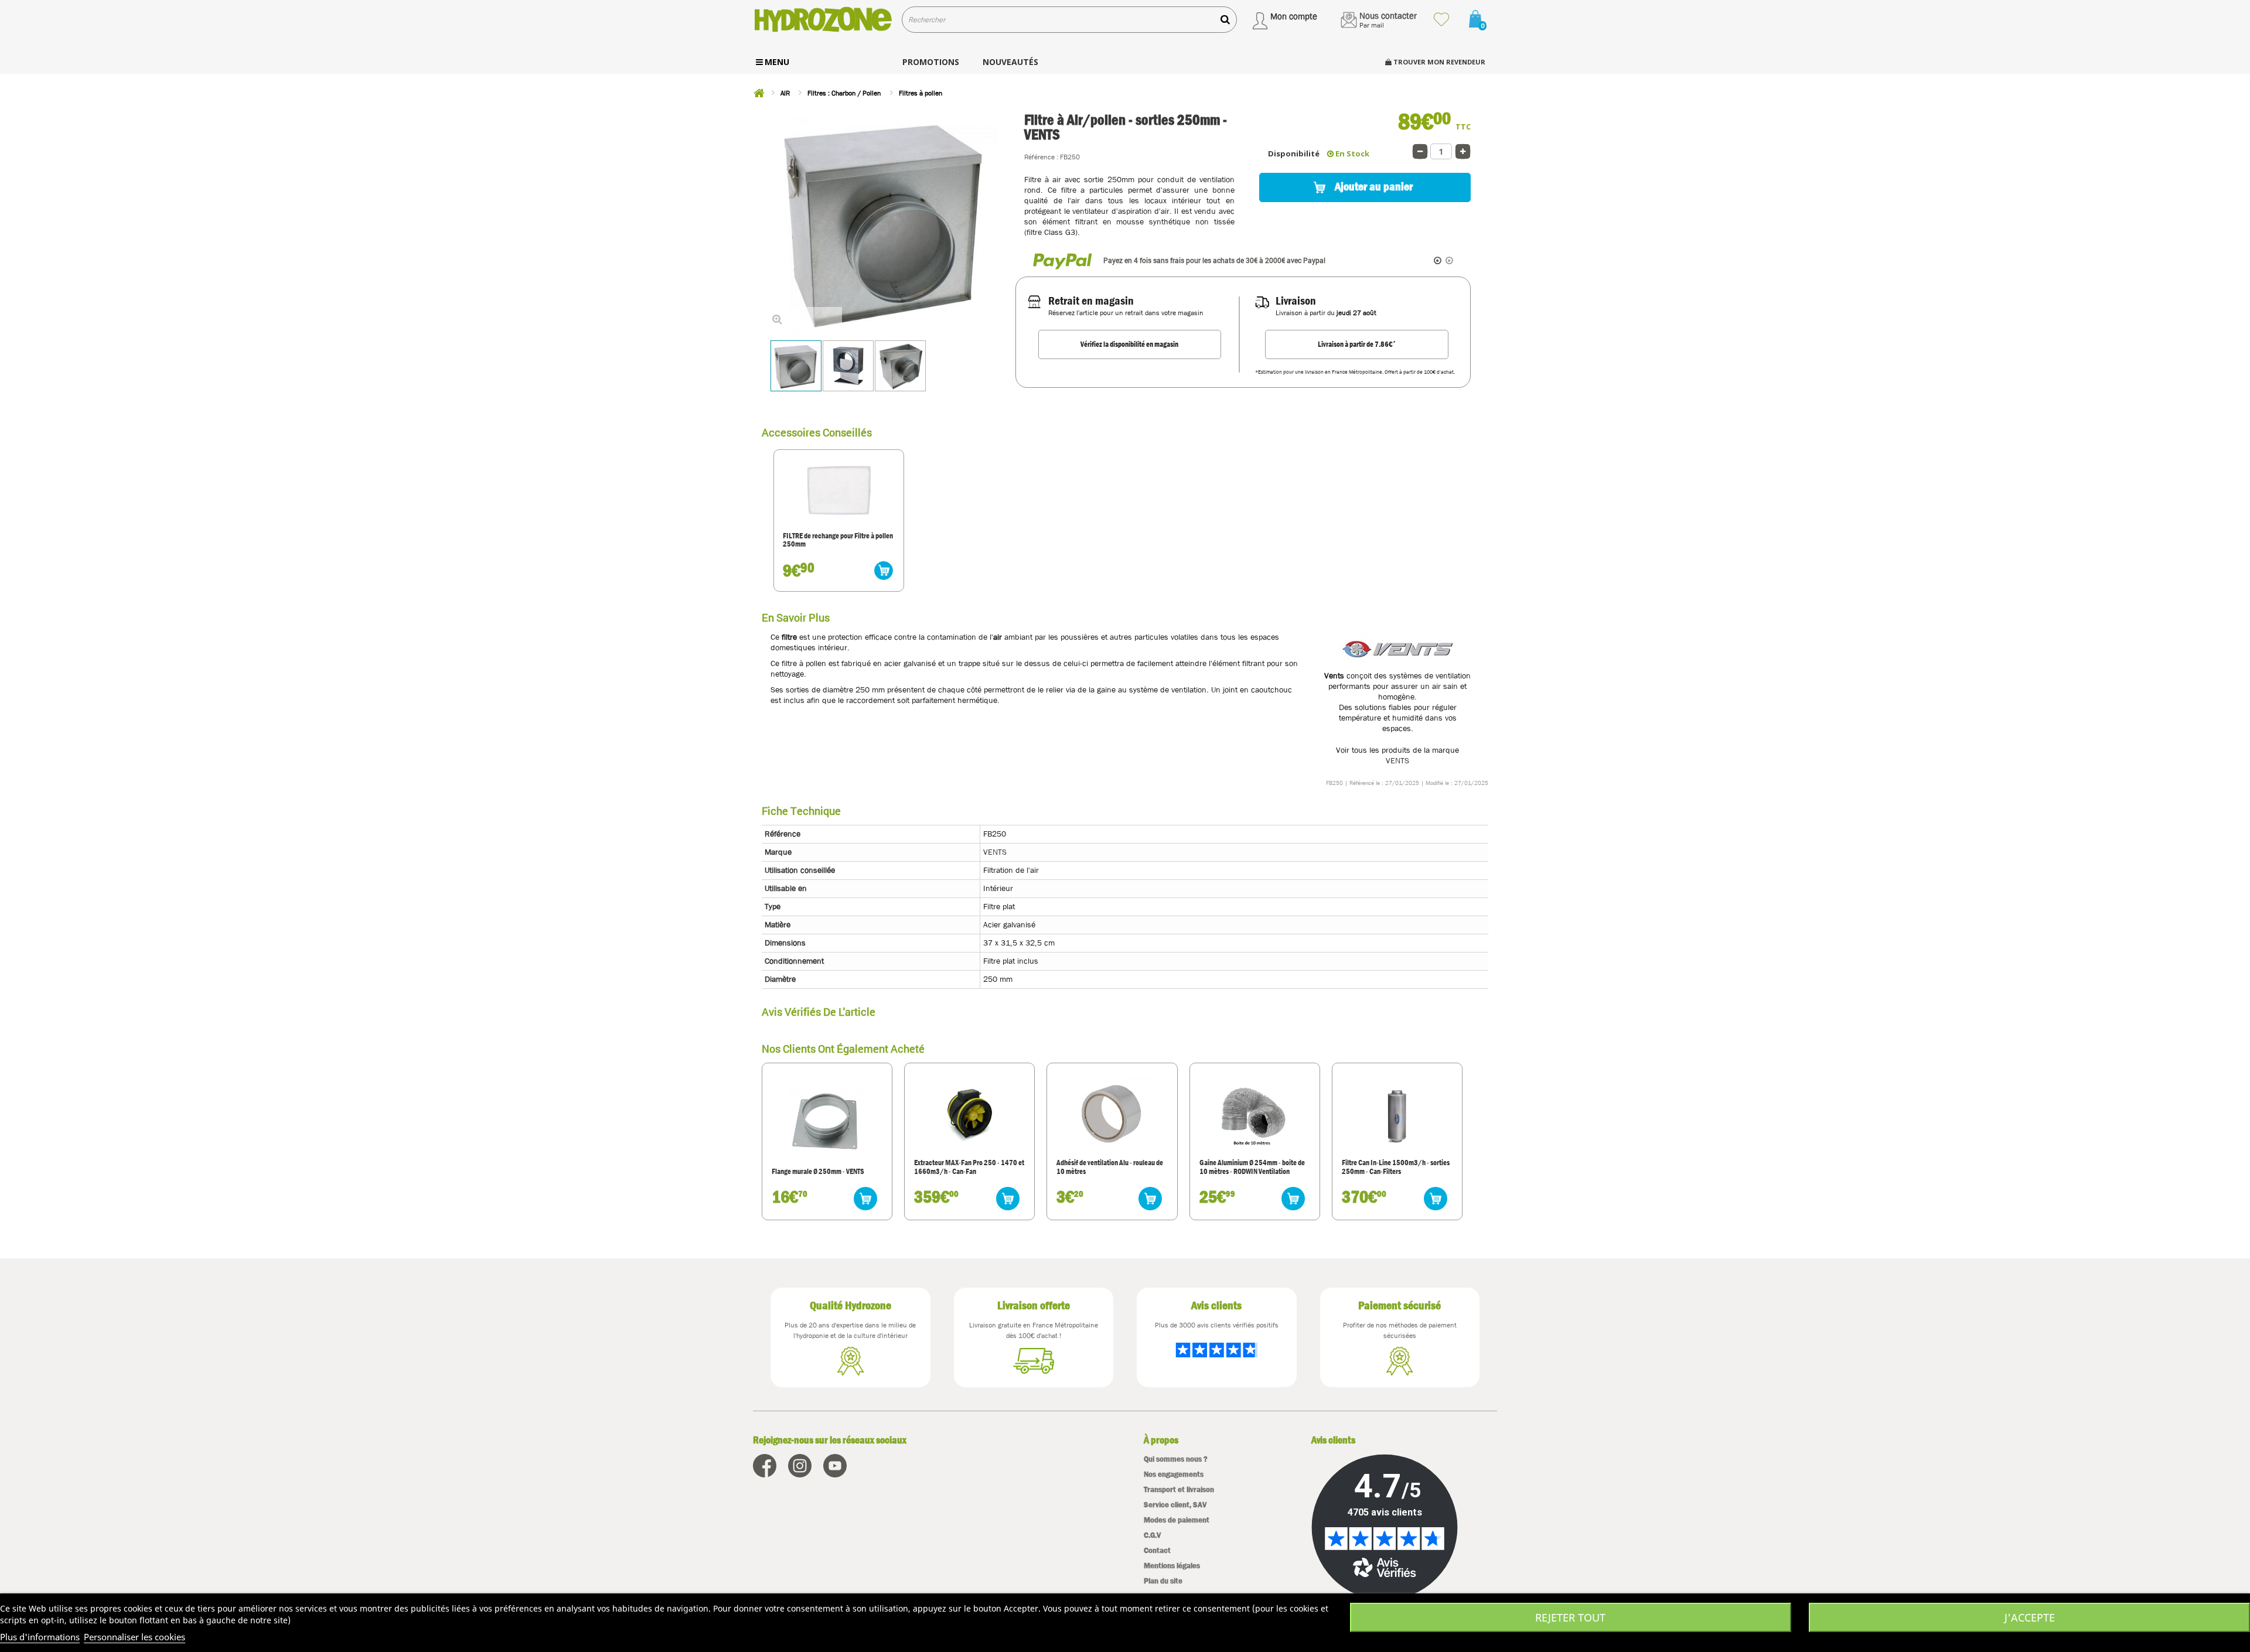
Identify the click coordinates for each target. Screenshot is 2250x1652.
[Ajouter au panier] (884, 571)
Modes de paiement (1177, 1520)
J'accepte (2030, 1617)
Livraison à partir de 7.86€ (1357, 344)
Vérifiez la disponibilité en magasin (1129, 344)
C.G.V (1152, 1535)
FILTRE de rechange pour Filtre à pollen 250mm (838, 540)
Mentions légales (1172, 1566)
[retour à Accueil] (759, 93)
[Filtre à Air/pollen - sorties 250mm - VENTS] (796, 366)
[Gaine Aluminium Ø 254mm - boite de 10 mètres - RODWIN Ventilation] (1254, 1113)
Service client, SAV (1175, 1505)
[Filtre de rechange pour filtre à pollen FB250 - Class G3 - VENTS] (839, 491)
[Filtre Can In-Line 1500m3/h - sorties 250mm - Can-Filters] (1397, 1113)
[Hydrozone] (823, 20)
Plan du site (1163, 1581)
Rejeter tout (1570, 1617)
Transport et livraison (1179, 1489)
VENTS (1397, 760)
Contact (1157, 1550)
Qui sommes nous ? (1176, 1459)
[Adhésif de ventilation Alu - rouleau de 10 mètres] (1112, 1113)
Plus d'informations (40, 1637)
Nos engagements (1174, 1474)
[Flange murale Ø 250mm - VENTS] (827, 1121)
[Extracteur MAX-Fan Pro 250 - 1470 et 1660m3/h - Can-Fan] (970, 1113)
